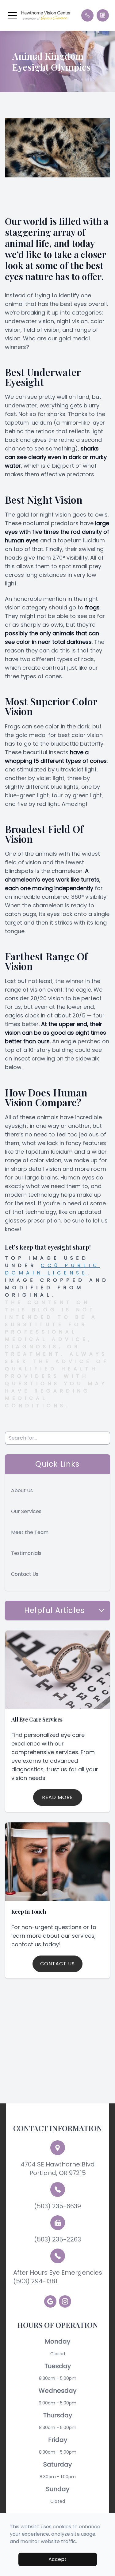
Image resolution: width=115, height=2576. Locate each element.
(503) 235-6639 (57, 2206)
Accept (57, 2559)
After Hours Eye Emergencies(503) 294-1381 (58, 2277)
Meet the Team (30, 1532)
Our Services (26, 1511)
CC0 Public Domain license (52, 1269)
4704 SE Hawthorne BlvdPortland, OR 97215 (58, 2169)
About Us (22, 1490)
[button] (12, 15)
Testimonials (26, 1553)
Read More (57, 1797)
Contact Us (25, 1574)
